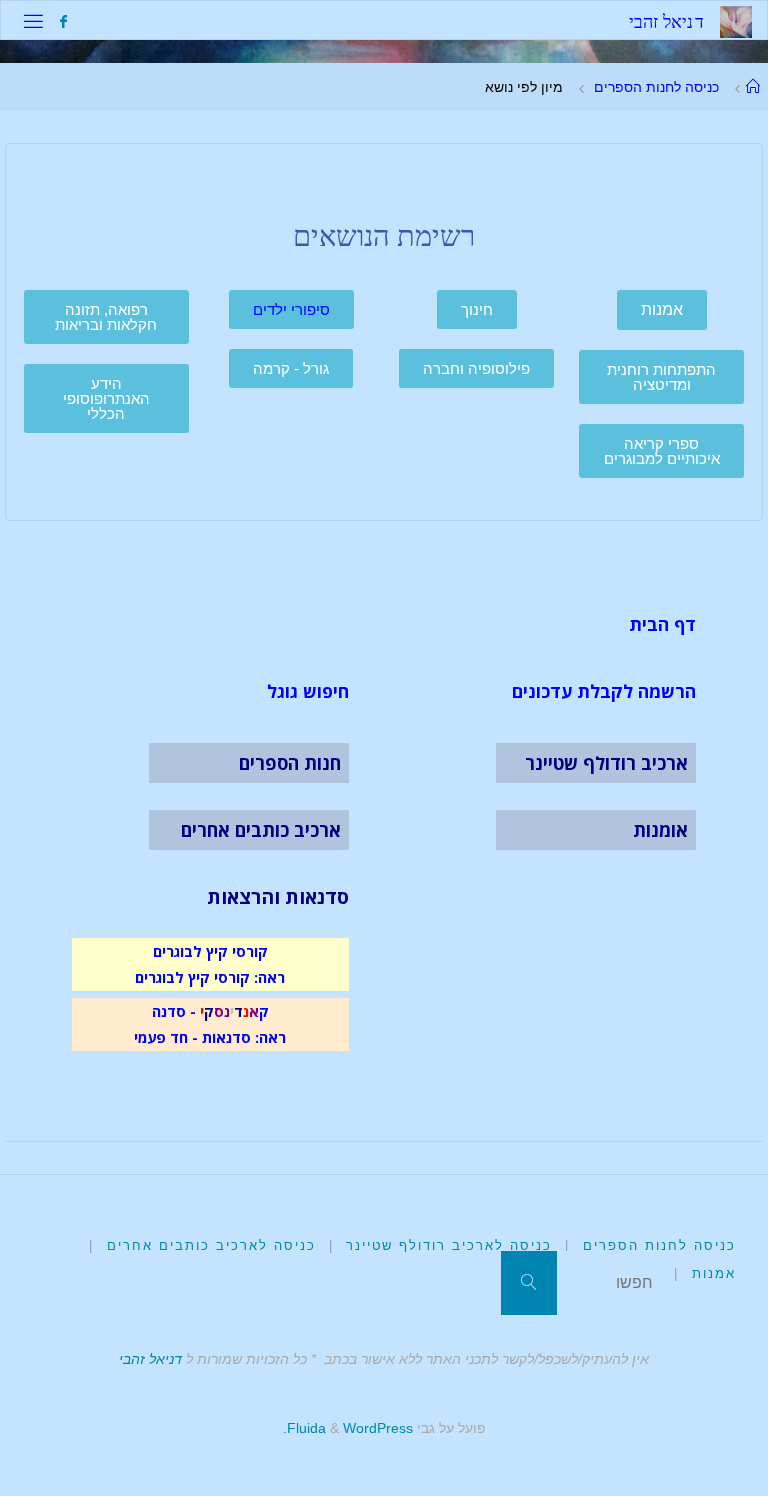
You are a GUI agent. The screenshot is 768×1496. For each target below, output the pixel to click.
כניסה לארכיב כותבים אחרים (211, 1245)
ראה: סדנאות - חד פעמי (210, 1037)
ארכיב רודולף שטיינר (606, 763)
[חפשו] (529, 1283)
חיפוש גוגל (308, 691)
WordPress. (348, 1428)
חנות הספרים (290, 763)
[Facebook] (62, 21)
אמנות (714, 1273)
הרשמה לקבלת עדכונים (604, 691)
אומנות (660, 830)
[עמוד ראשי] (753, 87)
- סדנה (174, 1011)
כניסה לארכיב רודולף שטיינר (449, 1245)
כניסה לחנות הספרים (656, 87)
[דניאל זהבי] (736, 20)
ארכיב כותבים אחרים (261, 830)
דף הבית (662, 624)
